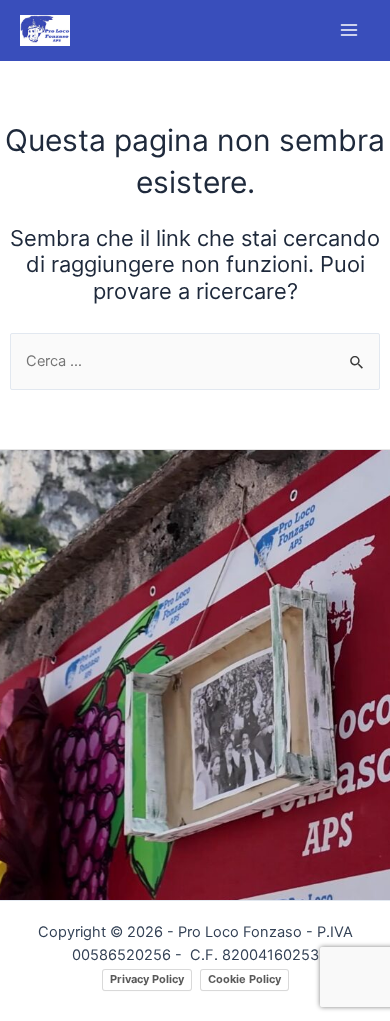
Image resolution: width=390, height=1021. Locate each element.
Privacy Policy (147, 979)
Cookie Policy (244, 979)
